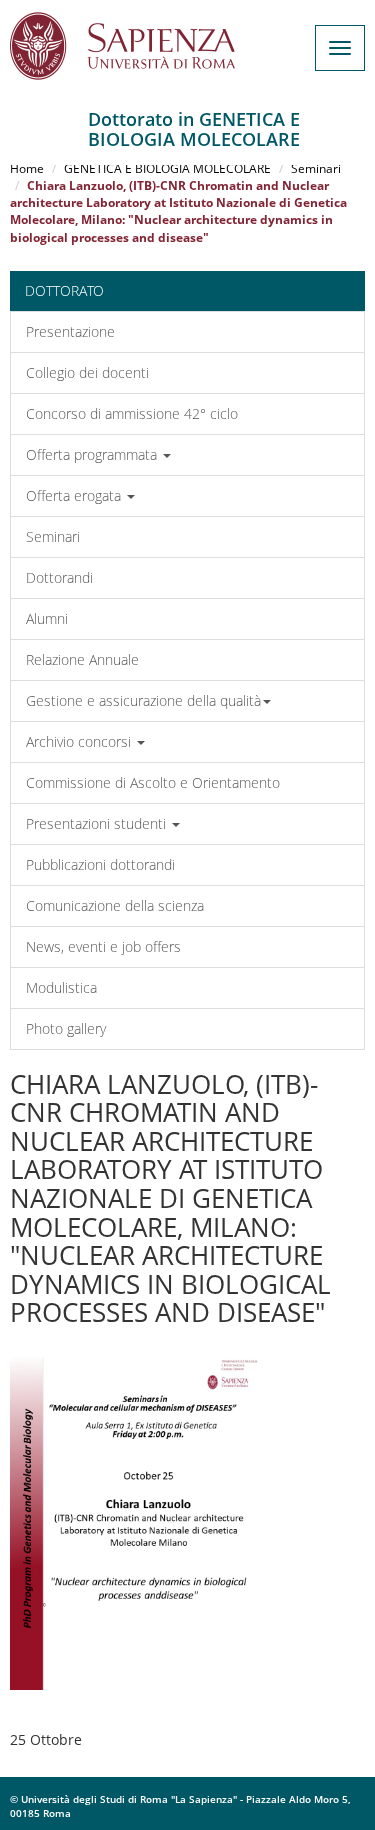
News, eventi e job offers (103, 946)
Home (27, 168)
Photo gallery (66, 1028)
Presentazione (70, 331)
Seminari (316, 168)
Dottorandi (59, 577)
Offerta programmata (93, 454)
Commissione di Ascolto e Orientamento (153, 782)
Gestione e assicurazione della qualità (143, 700)
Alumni (47, 618)
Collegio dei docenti (87, 372)
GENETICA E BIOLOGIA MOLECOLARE (167, 168)
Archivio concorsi (80, 741)
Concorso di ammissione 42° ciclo (132, 413)
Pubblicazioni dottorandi (100, 864)
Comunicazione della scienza (115, 905)
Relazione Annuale (82, 659)
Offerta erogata (75, 495)
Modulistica (61, 987)
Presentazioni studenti (98, 823)
